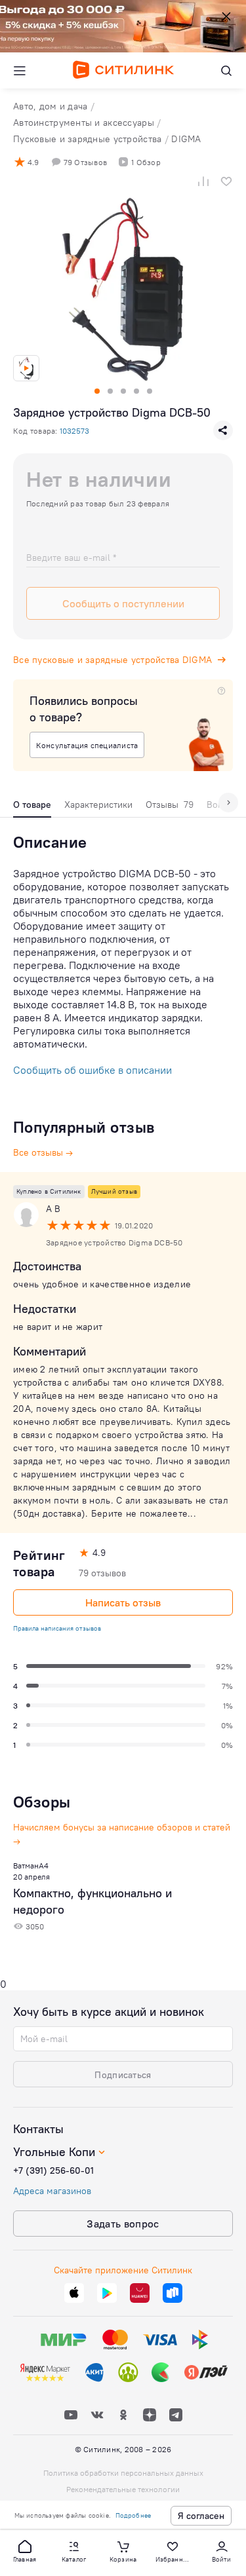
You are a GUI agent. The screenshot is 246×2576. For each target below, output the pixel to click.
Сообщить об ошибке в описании (92, 1070)
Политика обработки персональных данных (123, 2473)
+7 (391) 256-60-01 (53, 2170)
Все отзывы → (43, 1152)
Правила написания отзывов (57, 1628)
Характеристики (98, 805)
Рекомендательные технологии (123, 2489)
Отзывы (170, 805)
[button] (25, 2550)
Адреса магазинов (52, 2191)
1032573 (74, 431)
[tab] (32, 808)
